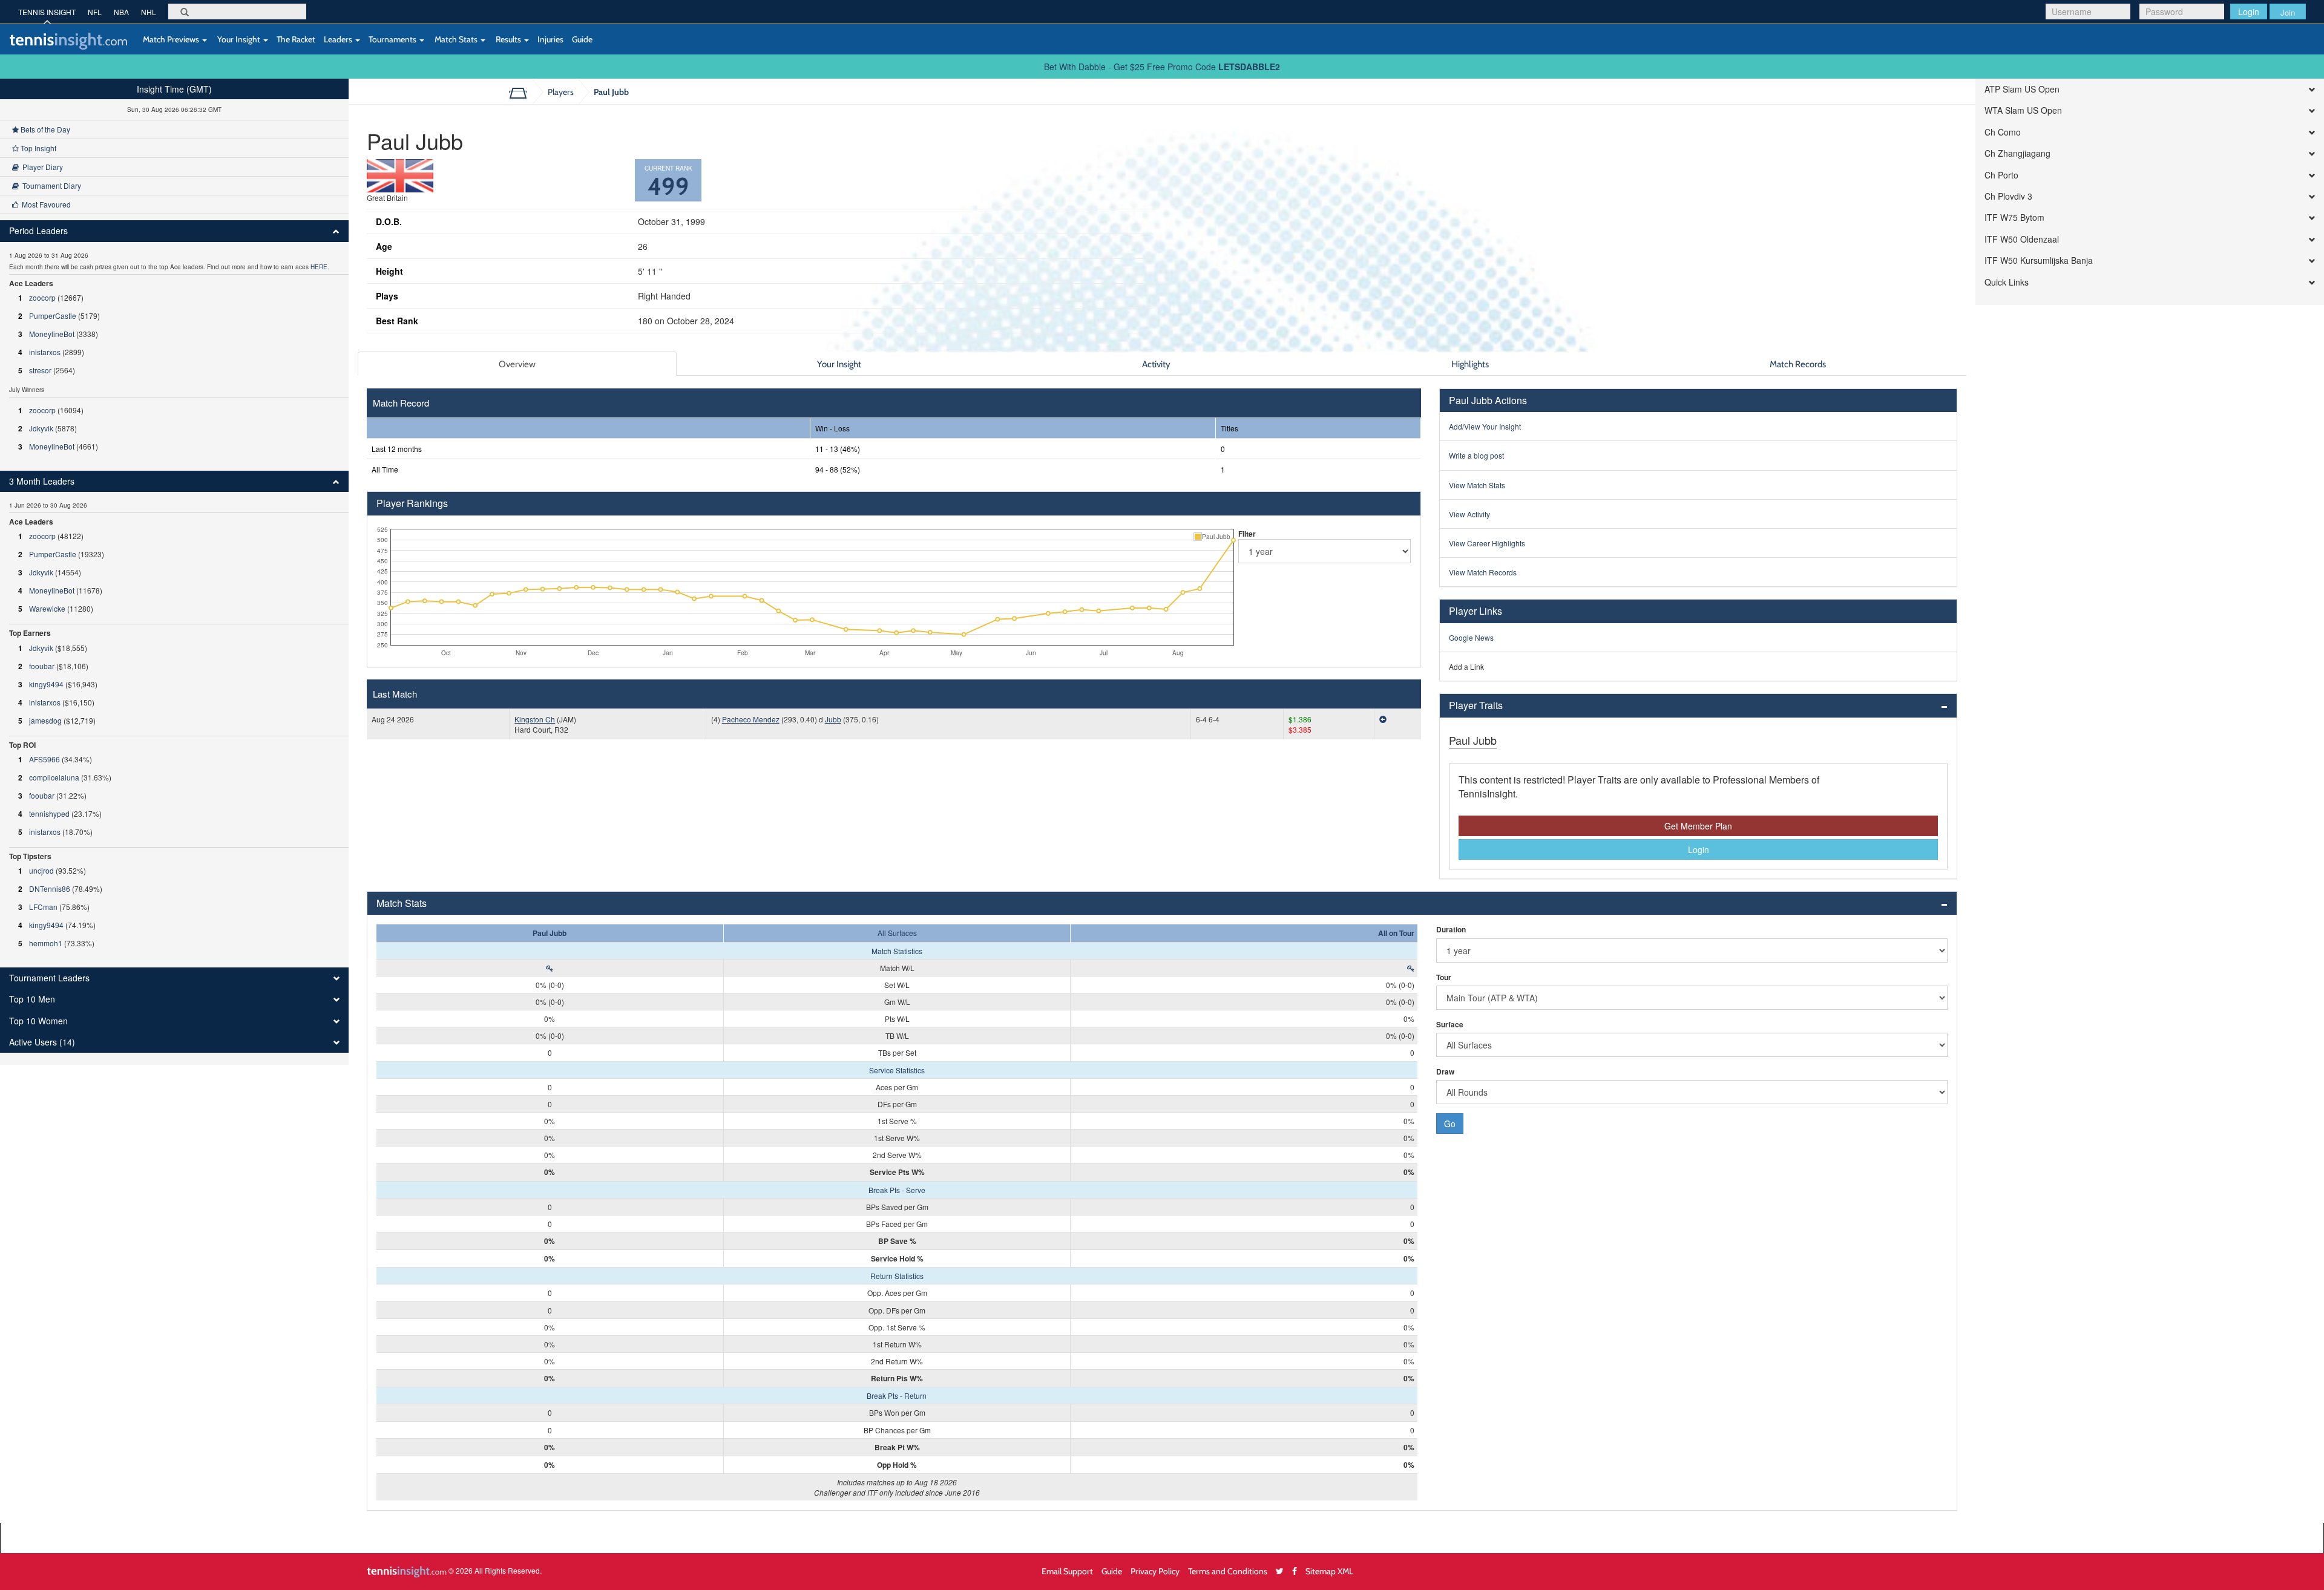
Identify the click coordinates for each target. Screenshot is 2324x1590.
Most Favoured (44, 204)
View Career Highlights (1487, 543)
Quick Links (2007, 282)
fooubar (42, 666)
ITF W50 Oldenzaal (2022, 239)
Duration (1451, 930)
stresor (40, 370)
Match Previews (171, 39)
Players (561, 92)
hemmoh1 (46, 943)
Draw (1445, 1072)
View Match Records (1483, 572)
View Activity (1469, 514)
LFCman (43, 907)
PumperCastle (53, 316)
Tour (1444, 977)
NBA (121, 12)
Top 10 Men (32, 999)
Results (508, 39)
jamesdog (45, 720)
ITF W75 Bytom (2014, 218)
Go (1450, 1124)
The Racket (296, 39)
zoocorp (42, 297)
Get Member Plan (1698, 826)
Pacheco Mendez (751, 719)
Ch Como (2003, 132)
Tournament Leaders (49, 978)
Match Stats (456, 39)
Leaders (339, 39)
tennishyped (49, 813)
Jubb (833, 719)
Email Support (1067, 1571)
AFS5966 (44, 759)
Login (2249, 11)
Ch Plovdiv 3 (2008, 196)
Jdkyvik (41, 428)
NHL (149, 12)
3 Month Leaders (42, 481)
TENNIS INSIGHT (47, 12)
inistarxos (45, 352)
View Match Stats (1477, 485)
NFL (95, 12)
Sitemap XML (1329, 1571)
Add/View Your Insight (1485, 426)
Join (2288, 12)
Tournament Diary (50, 185)
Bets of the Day (44, 129)
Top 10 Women (38, 1021)
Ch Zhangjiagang (2017, 153)
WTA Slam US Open (2023, 110)
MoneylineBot (52, 334)
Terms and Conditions (1228, 1571)
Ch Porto (2001, 175)
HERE (319, 267)
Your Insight (239, 39)
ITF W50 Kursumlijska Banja (2039, 260)
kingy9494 (46, 684)
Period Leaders (38, 231)
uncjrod (41, 870)
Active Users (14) (42, 1042)
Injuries (550, 39)
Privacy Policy (1155, 1571)
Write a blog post (1476, 455)
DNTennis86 (50, 888)
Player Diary (41, 167)
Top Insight (38, 148)
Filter (1247, 534)
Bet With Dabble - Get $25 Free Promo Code (1162, 67)
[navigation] (174, 572)
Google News (1471, 637)
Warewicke (47, 608)
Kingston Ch (535, 719)
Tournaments (393, 39)
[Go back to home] (523, 92)
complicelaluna (54, 777)
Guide (582, 39)
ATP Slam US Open (2022, 89)
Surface (1450, 1025)
